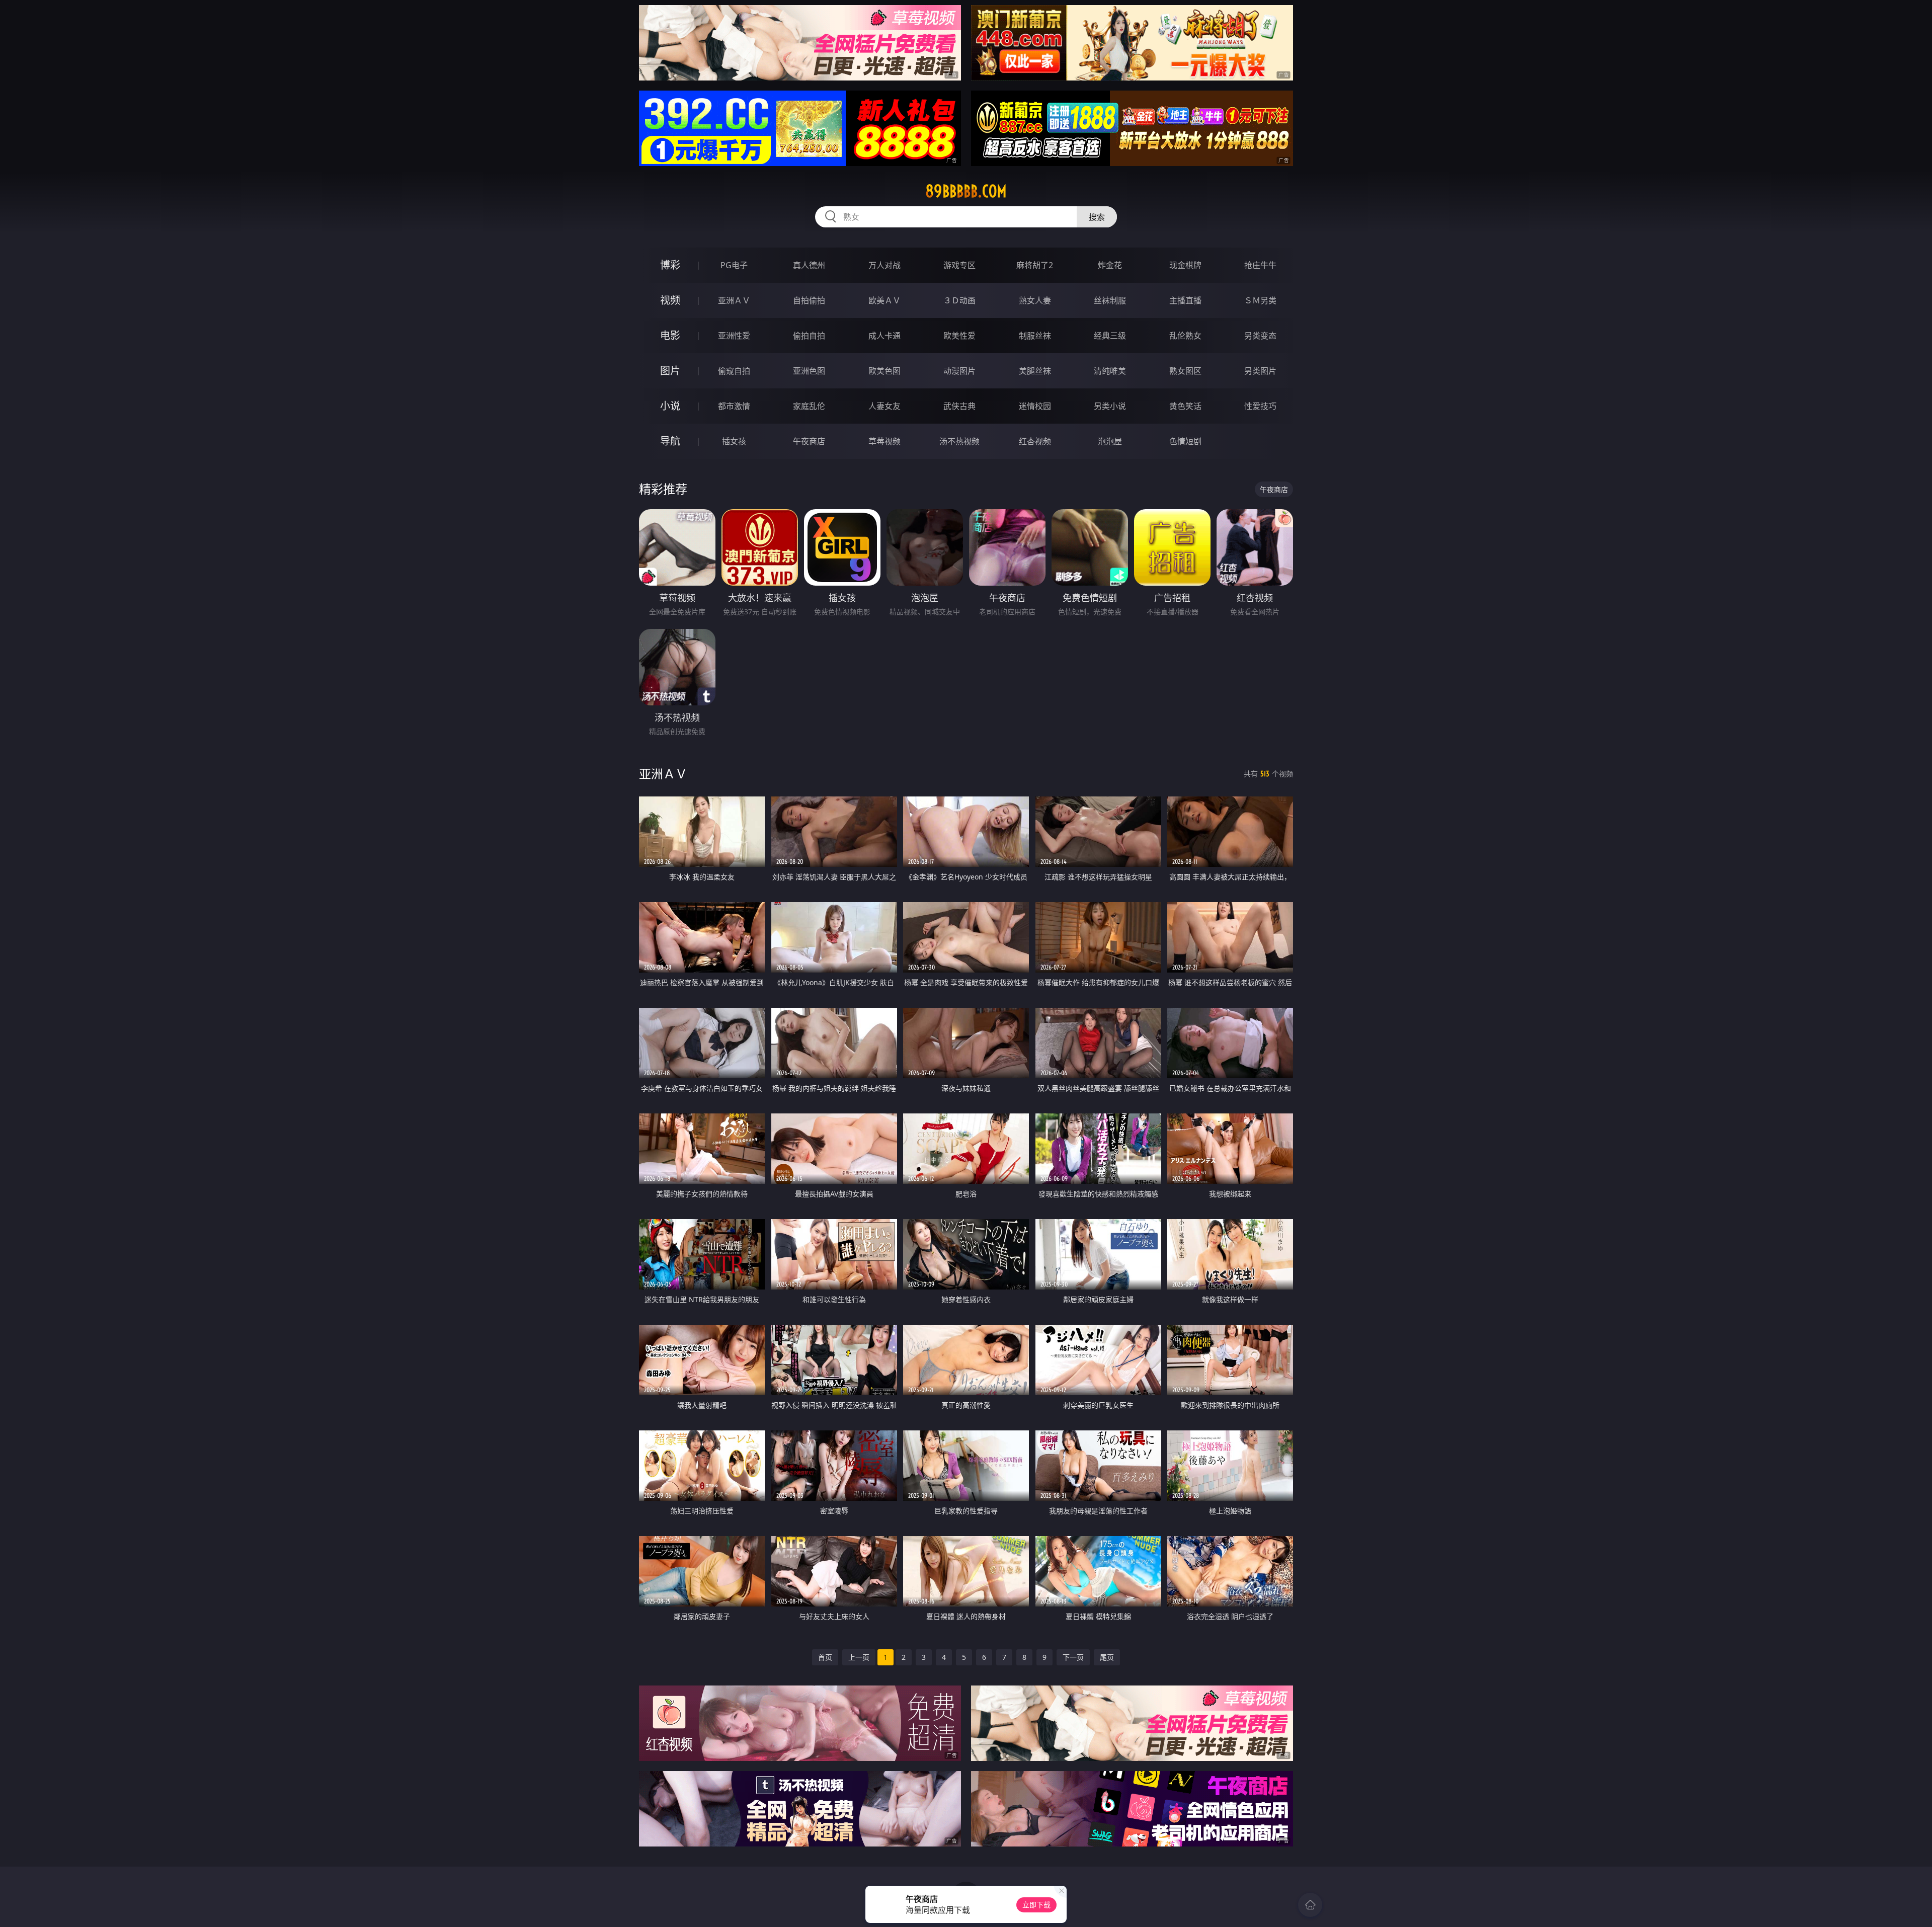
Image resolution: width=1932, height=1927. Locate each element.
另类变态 (1260, 336)
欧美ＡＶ (884, 300)
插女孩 (734, 441)
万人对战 (884, 265)
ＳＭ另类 (1260, 300)
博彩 (670, 265)
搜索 (1097, 217)
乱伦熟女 (1185, 336)
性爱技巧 (1260, 406)
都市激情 (734, 406)
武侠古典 (959, 406)
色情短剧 (1185, 441)
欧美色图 (884, 371)
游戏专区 (959, 265)
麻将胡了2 (1035, 265)
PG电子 (734, 265)
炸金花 (1110, 265)
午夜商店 (809, 441)
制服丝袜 (1035, 336)
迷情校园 (1035, 406)
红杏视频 (1035, 441)
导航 (670, 441)
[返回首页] (1310, 1905)
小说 (670, 406)
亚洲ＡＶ (734, 300)
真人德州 (809, 265)
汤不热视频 (959, 441)
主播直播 (1185, 300)
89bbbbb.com (966, 191)
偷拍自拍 (809, 336)
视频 (670, 300)
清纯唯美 (1110, 371)
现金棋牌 (1185, 265)
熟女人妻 (1035, 300)
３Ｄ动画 (959, 300)
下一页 (1073, 1657)
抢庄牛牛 (1260, 265)
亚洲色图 (809, 371)
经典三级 (1110, 336)
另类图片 (1260, 371)
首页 (825, 1657)
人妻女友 (884, 406)
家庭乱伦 (809, 406)
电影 (670, 335)
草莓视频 (884, 441)
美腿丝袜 (1035, 371)
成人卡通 (884, 336)
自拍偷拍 (809, 300)
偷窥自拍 (734, 371)
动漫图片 (959, 371)
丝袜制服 (1110, 300)
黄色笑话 (1185, 406)
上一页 (859, 1657)
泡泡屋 (1110, 441)
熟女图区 (1185, 371)
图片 (670, 371)
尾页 (1107, 1657)
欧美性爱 (959, 336)
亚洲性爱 (734, 336)
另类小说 (1110, 406)
